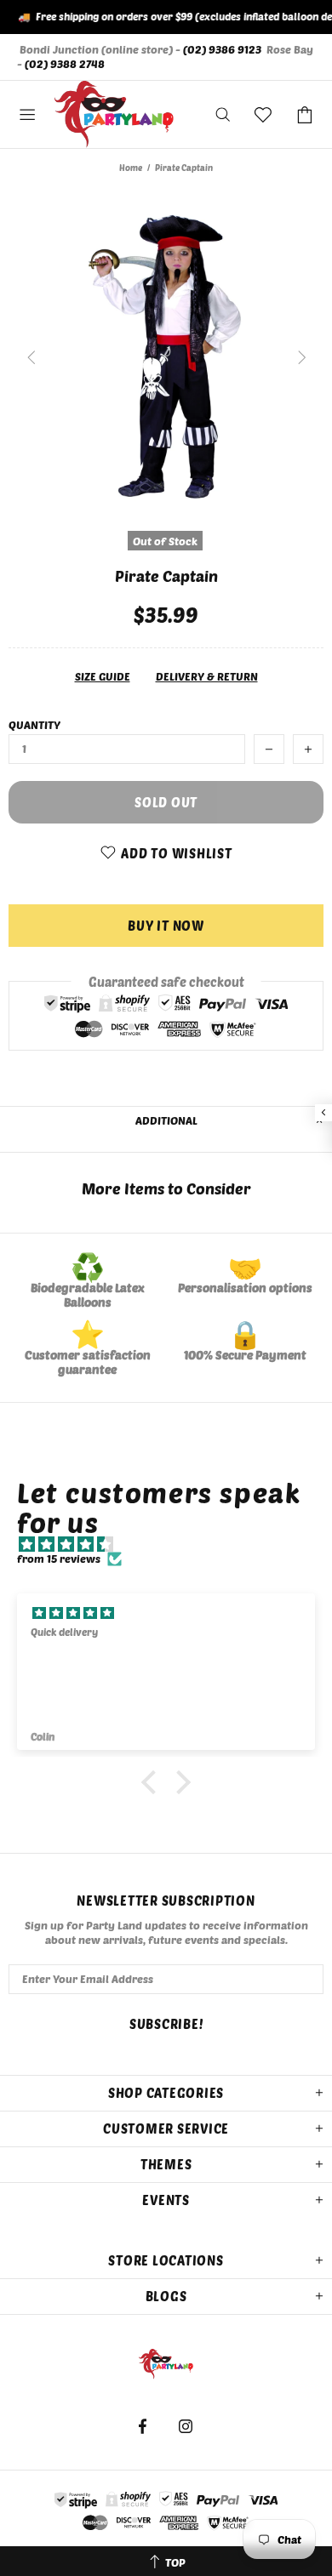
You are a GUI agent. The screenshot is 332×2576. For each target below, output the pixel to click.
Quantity (34, 725)
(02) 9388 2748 (65, 64)
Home (131, 168)
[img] (175, 1544)
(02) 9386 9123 (222, 49)
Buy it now (166, 926)
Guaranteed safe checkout (166, 982)
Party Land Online (114, 115)
